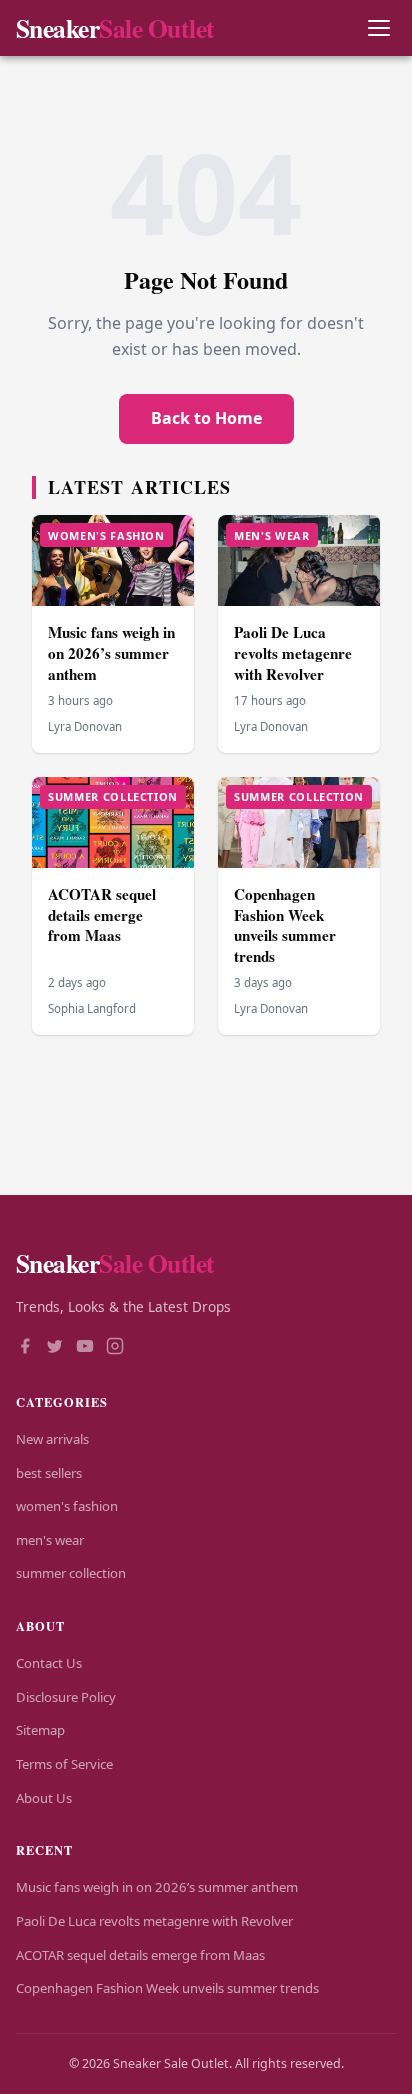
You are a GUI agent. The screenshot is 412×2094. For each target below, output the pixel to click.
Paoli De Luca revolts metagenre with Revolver (293, 652)
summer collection (71, 1573)
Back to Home (206, 418)
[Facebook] (25, 1348)
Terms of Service (64, 1764)
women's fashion (67, 1506)
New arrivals (52, 1439)
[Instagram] (115, 1348)
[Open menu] (378, 28)
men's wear (50, 1540)
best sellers (49, 1473)
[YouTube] (85, 1348)
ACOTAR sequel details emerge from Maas (102, 914)
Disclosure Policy (66, 1697)
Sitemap (40, 1730)
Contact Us (49, 1663)
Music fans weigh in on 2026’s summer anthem (111, 652)
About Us (44, 1798)
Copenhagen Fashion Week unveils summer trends (285, 925)
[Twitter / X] (55, 1348)
